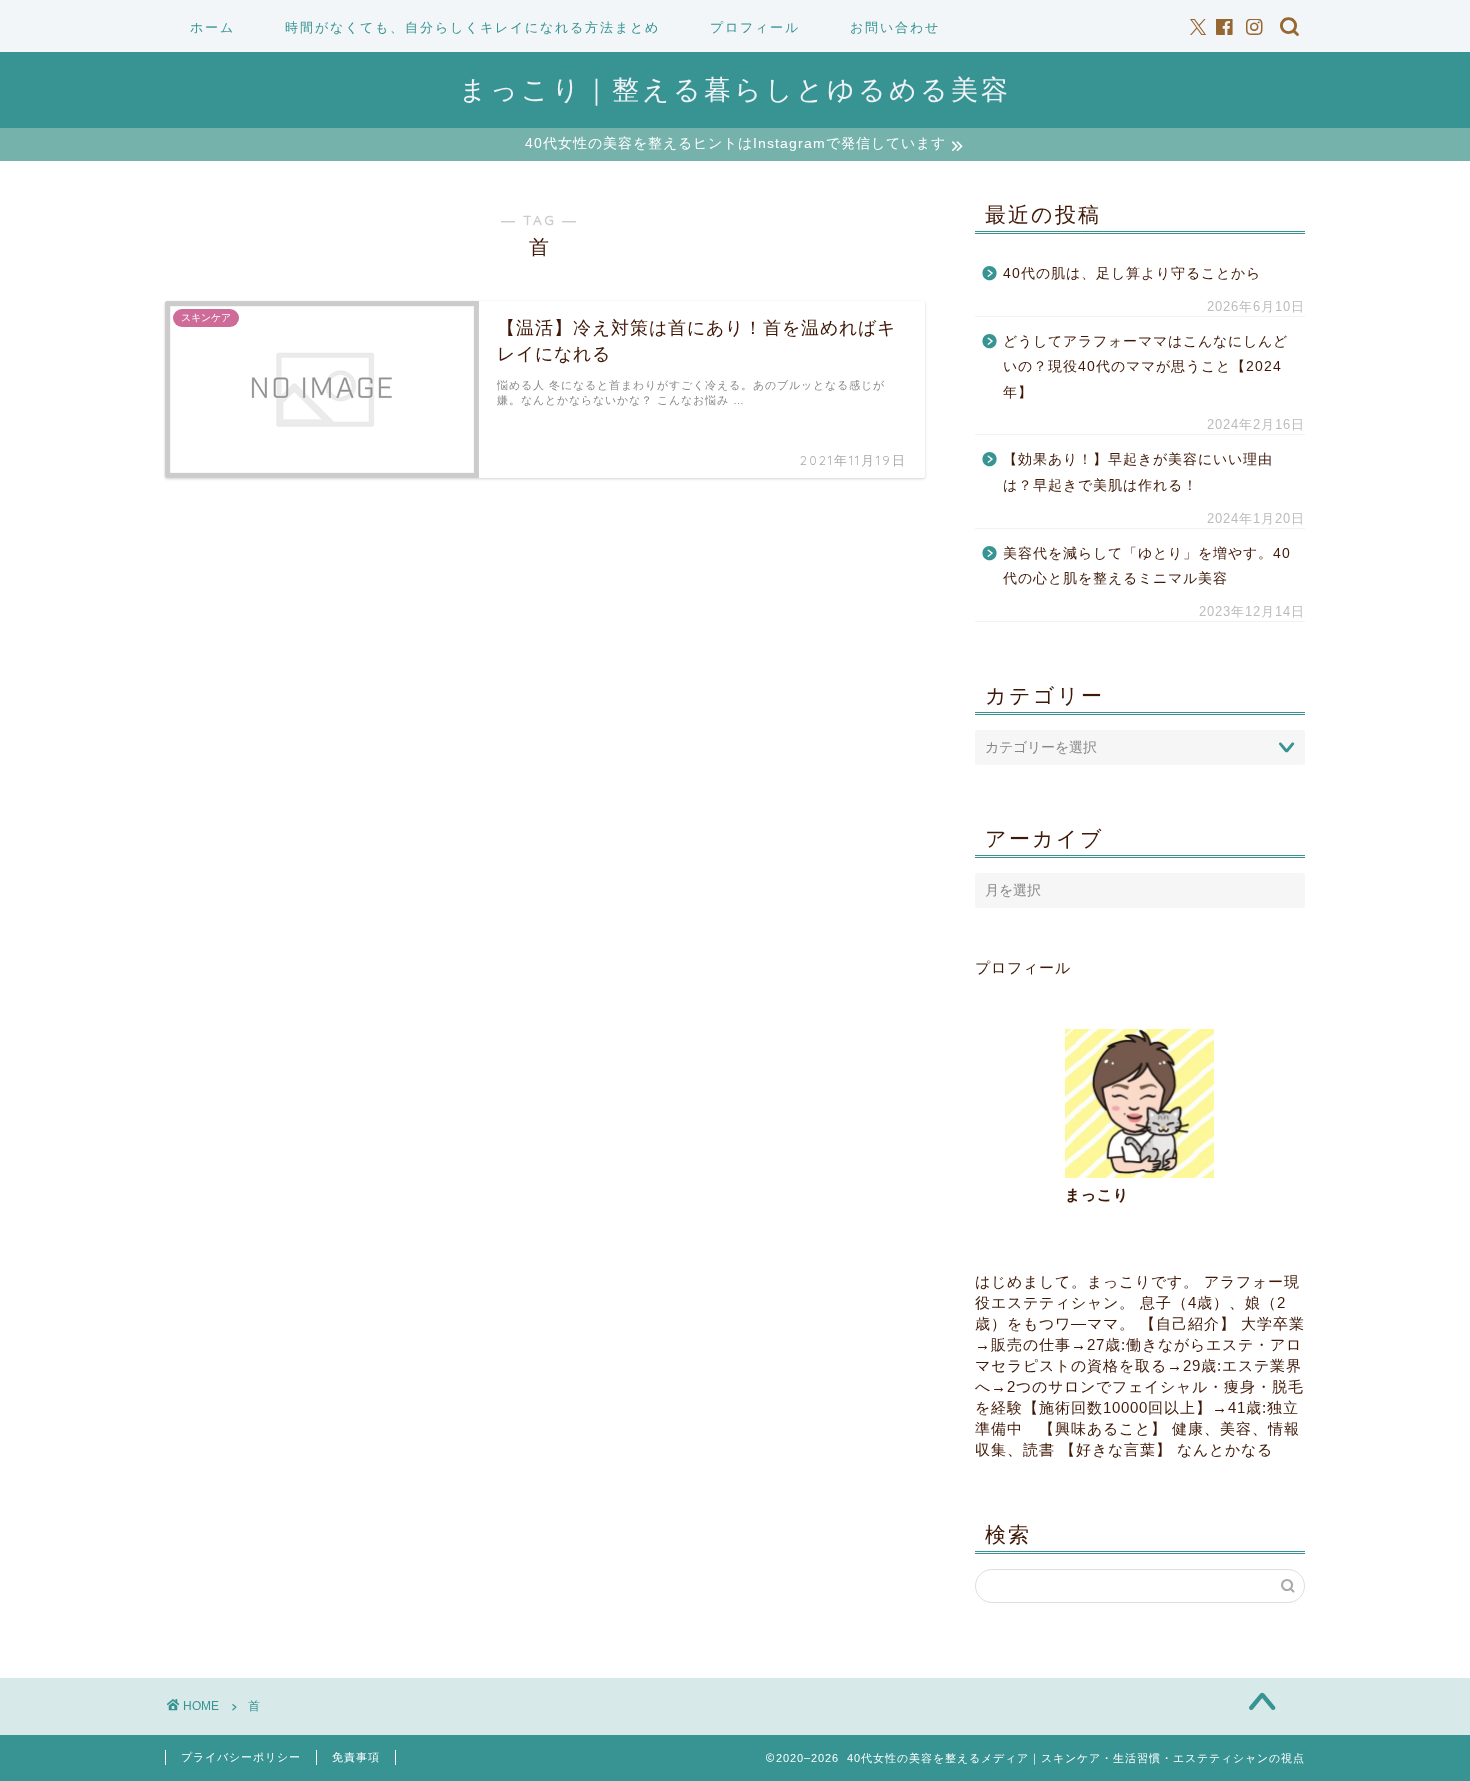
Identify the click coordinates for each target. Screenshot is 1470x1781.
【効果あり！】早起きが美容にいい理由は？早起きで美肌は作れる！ (1138, 472)
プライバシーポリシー (241, 1757)
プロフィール (755, 27)
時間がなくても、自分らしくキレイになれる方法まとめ (472, 27)
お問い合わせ (895, 27)
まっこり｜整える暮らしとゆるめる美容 (735, 89)
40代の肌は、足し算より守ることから (1132, 273)
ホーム (212, 27)
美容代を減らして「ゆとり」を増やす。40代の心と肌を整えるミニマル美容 (1147, 566)
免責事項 (356, 1757)
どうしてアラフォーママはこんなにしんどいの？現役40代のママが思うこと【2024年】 (1145, 367)
